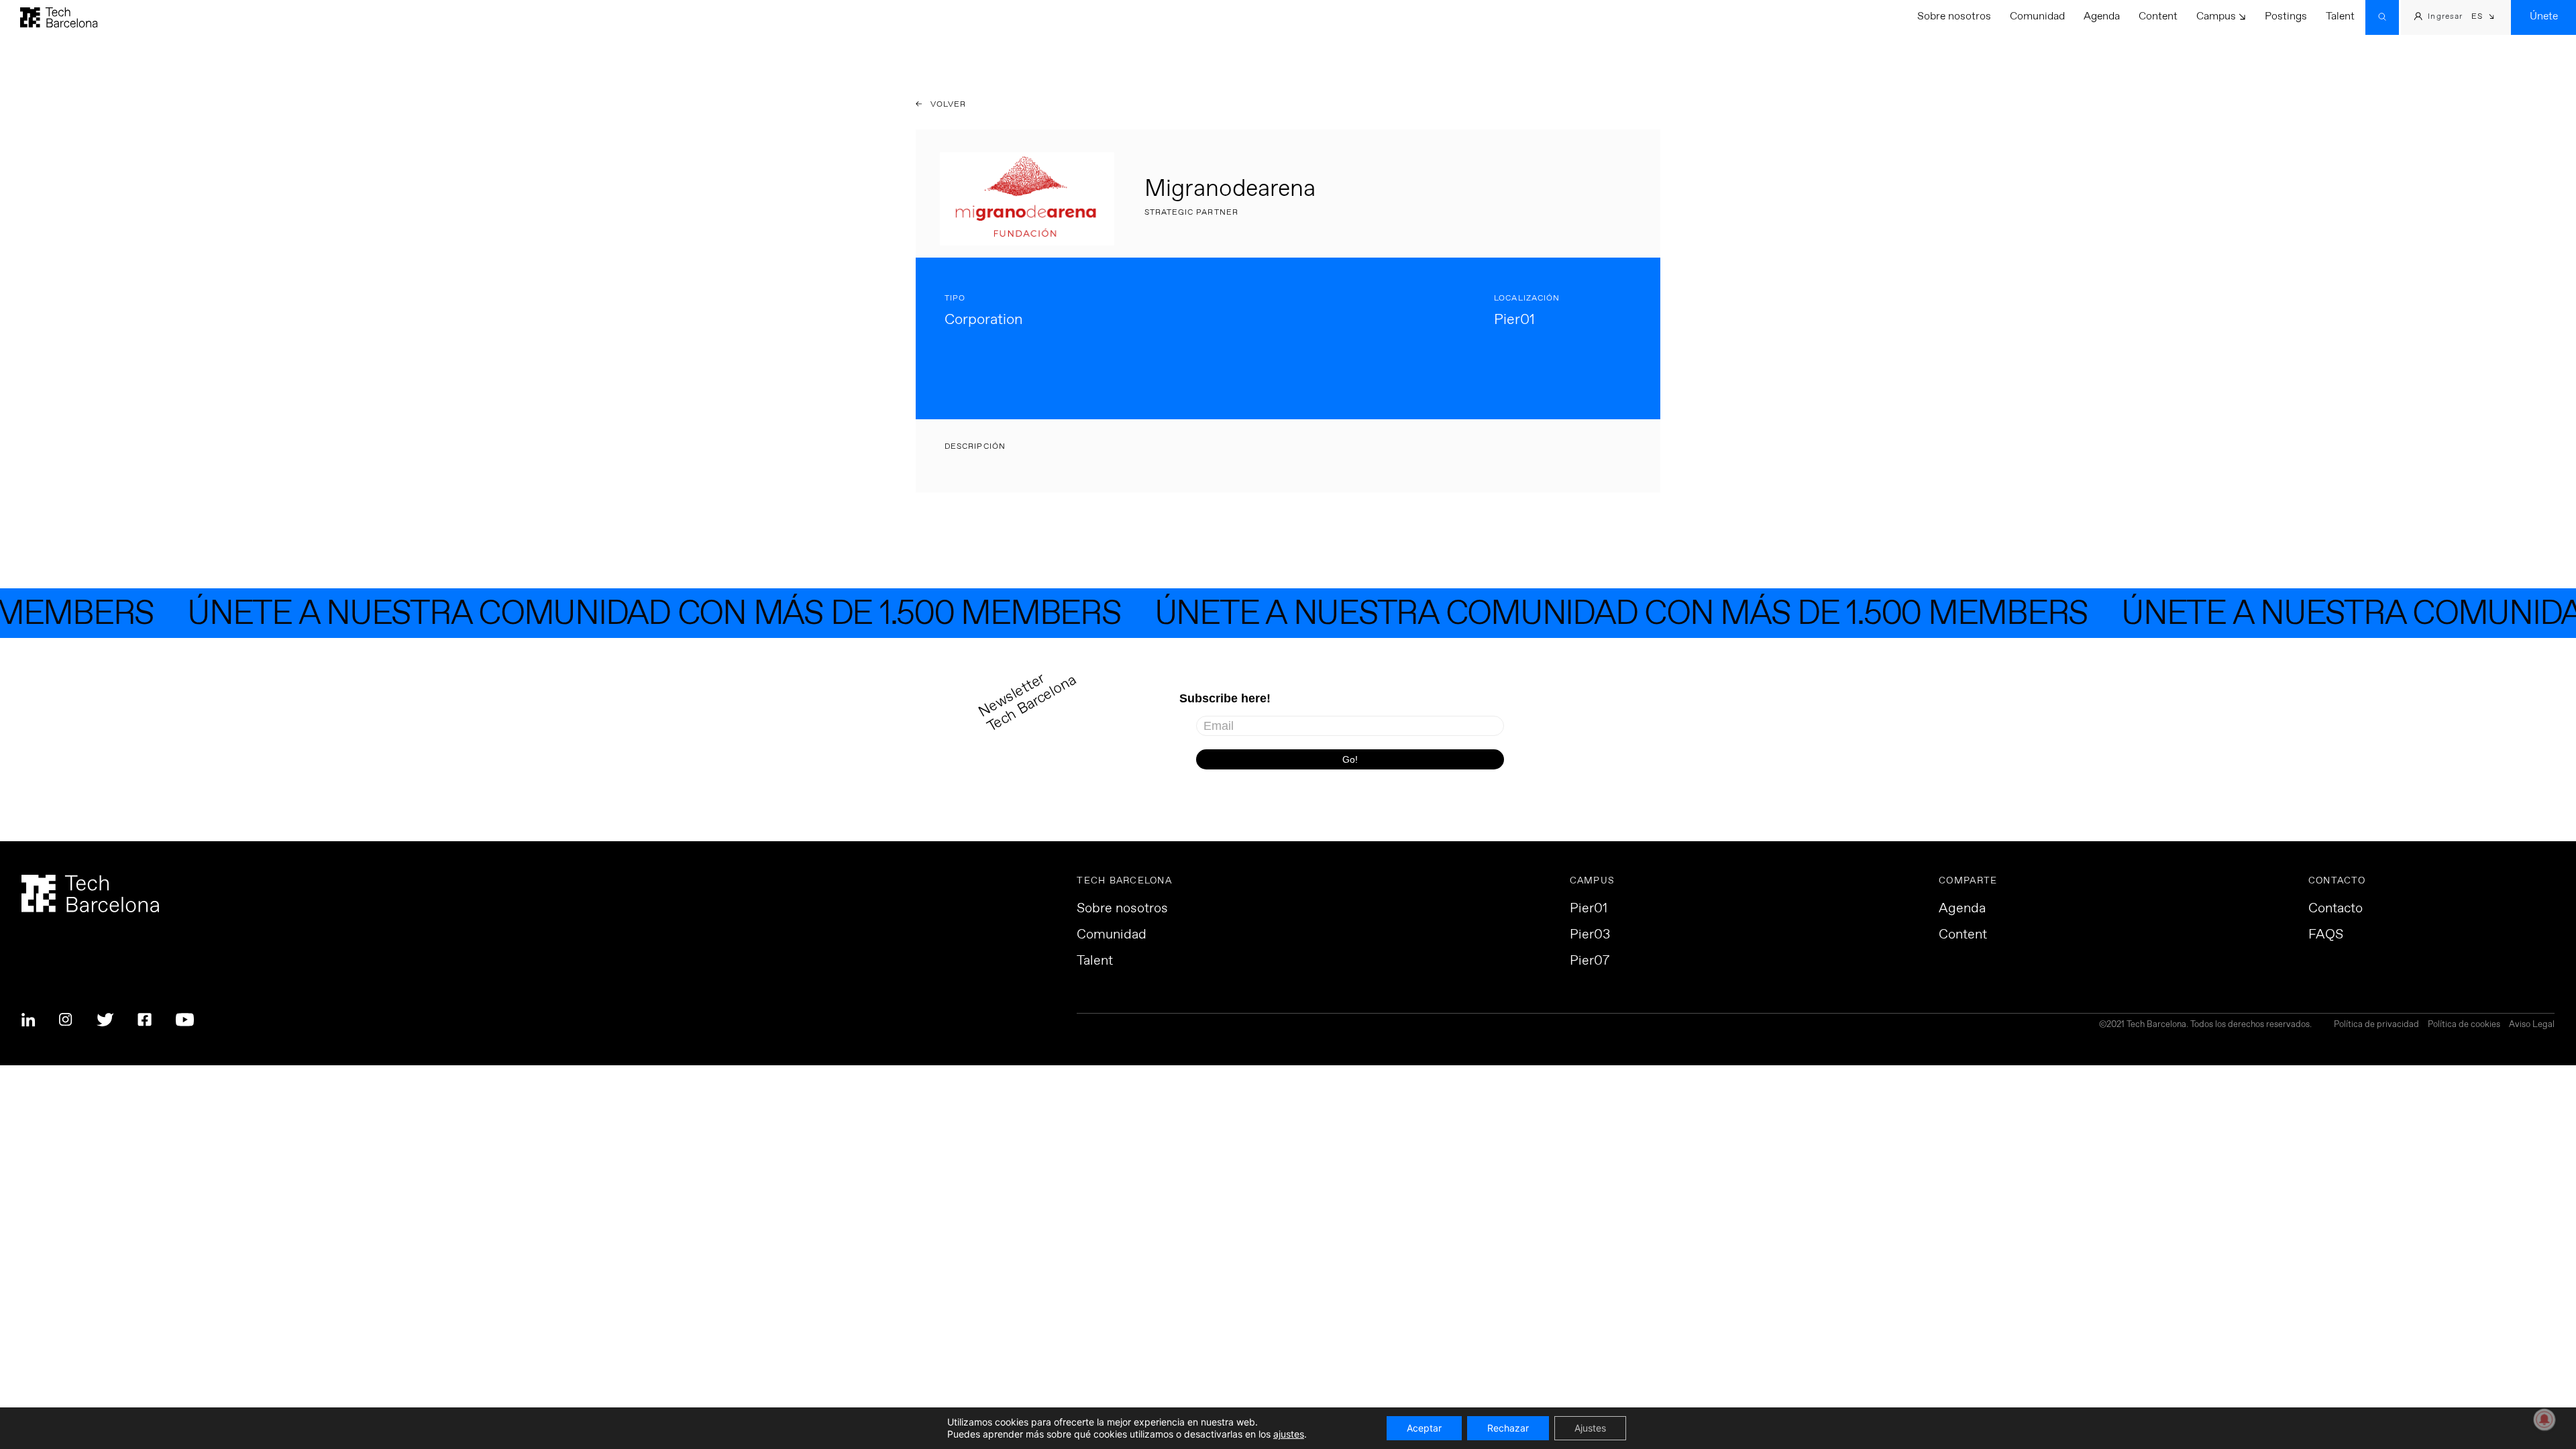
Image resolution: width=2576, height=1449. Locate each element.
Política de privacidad (2376, 1025)
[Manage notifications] (2544, 1419)
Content (2158, 16)
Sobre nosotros (1954, 16)
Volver (947, 105)
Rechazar (1508, 1428)
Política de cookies (2464, 1025)
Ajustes (1590, 1428)
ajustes (1289, 1434)
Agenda (2102, 16)
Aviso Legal (2532, 1025)
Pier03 (1590, 935)
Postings (2286, 16)
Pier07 (1590, 961)
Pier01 (1589, 909)
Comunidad (2037, 16)
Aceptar (1424, 1428)
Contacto (2336, 909)
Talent (2340, 16)
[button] (2483, 18)
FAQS (2326, 935)
